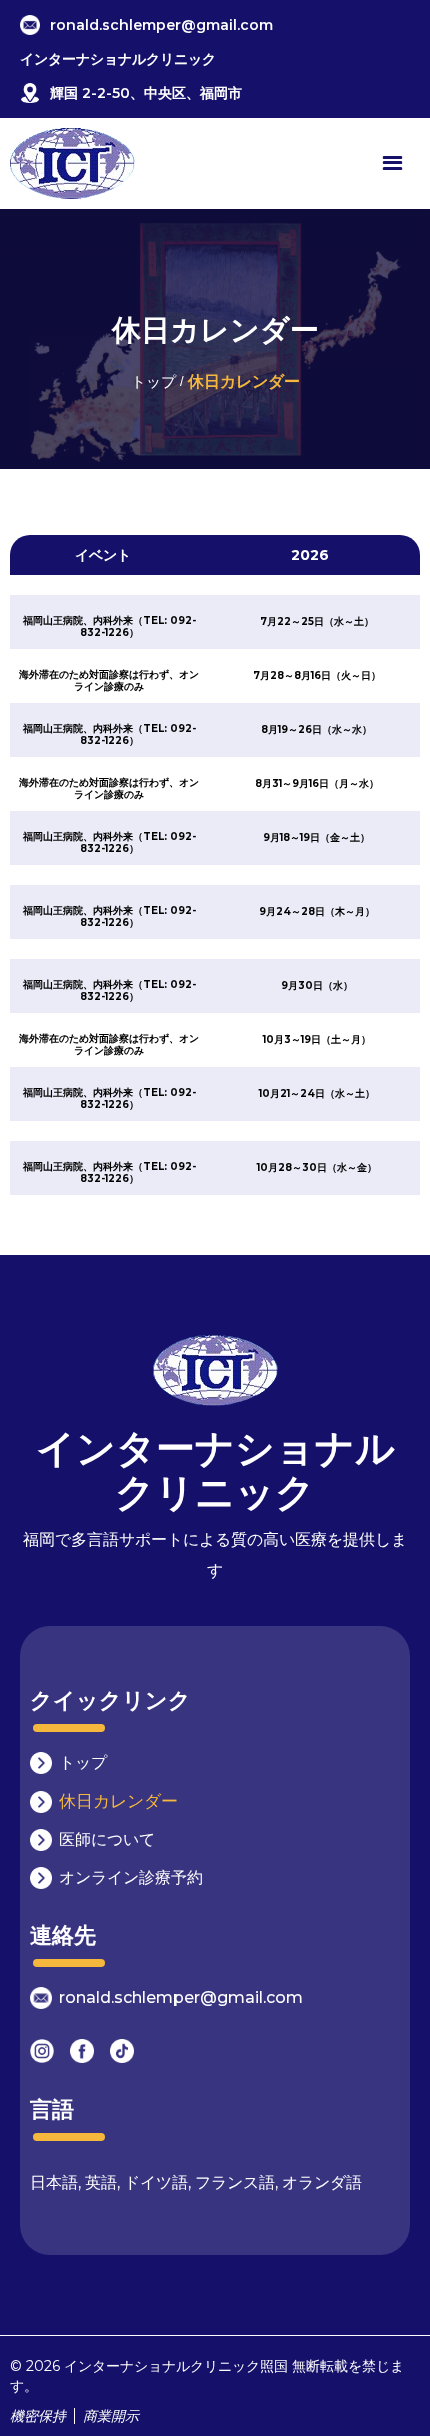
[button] (392, 163)
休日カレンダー (118, 1801)
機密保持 (38, 2416)
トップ (153, 381)
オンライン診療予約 (131, 1877)
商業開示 (107, 2416)
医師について (107, 1839)
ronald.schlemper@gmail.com (161, 25)
